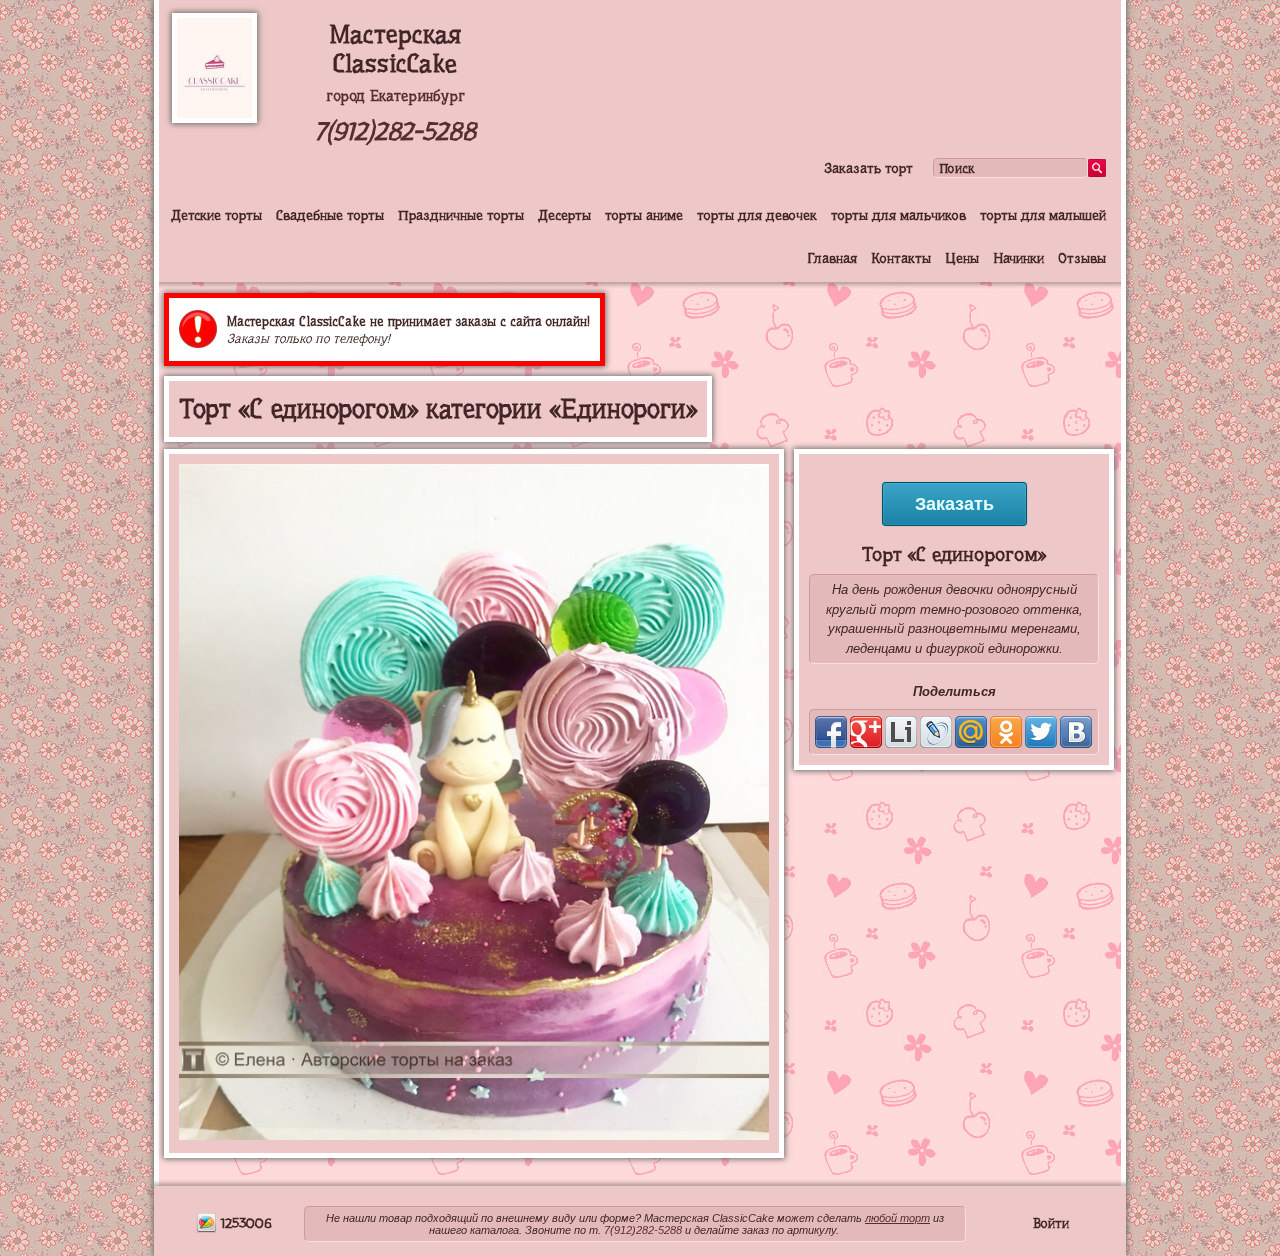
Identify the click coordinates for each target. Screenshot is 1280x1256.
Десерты (564, 215)
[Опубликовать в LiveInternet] (901, 732)
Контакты (901, 258)
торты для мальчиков (898, 215)
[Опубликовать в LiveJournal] (936, 732)
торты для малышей (1043, 215)
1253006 (244, 1223)
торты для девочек (757, 215)
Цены (962, 258)
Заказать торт (868, 168)
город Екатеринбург (395, 96)
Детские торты (216, 215)
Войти (1051, 1223)
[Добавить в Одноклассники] (1006, 732)
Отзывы (1082, 258)
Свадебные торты (330, 215)
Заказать (954, 504)
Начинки (1018, 258)
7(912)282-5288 (395, 131)
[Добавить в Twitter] (1041, 732)
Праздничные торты (461, 215)
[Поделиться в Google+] (866, 732)
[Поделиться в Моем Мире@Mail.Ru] (971, 732)
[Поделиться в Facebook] (831, 732)
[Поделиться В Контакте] (1076, 732)
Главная (832, 258)
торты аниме (644, 215)
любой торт (897, 1218)
